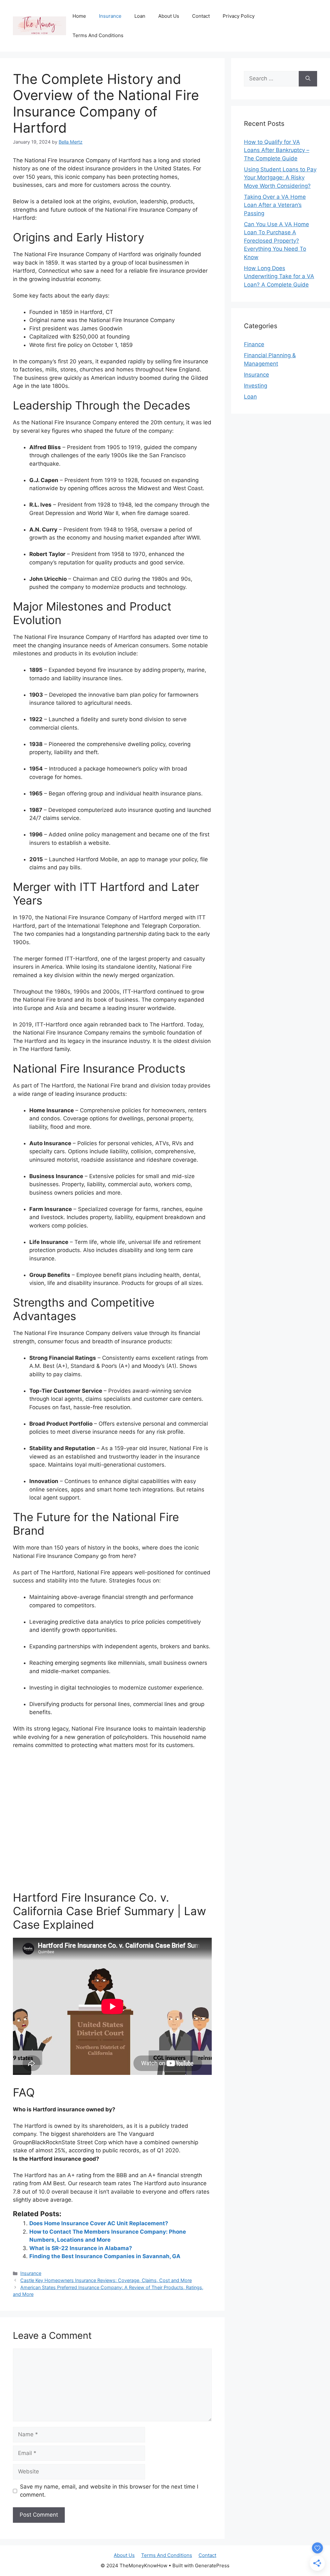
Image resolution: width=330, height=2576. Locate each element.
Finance (254, 344)
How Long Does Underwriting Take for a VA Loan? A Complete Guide (279, 276)
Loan (140, 16)
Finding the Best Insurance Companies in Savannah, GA (105, 2256)
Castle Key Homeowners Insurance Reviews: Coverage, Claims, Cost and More (106, 2280)
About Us (169, 16)
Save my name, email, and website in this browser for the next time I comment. (109, 2491)
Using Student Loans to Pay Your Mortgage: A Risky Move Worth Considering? (280, 178)
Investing (256, 386)
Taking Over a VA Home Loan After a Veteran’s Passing (275, 205)
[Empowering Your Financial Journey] (39, 25)
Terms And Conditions (98, 35)
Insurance (110, 16)
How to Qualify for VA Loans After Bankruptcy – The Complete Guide (277, 150)
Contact (201, 16)
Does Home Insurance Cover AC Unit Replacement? (99, 2223)
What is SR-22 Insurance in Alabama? (81, 2248)
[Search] (308, 79)
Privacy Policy (239, 16)
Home (79, 16)
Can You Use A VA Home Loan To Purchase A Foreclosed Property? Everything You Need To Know (277, 241)
